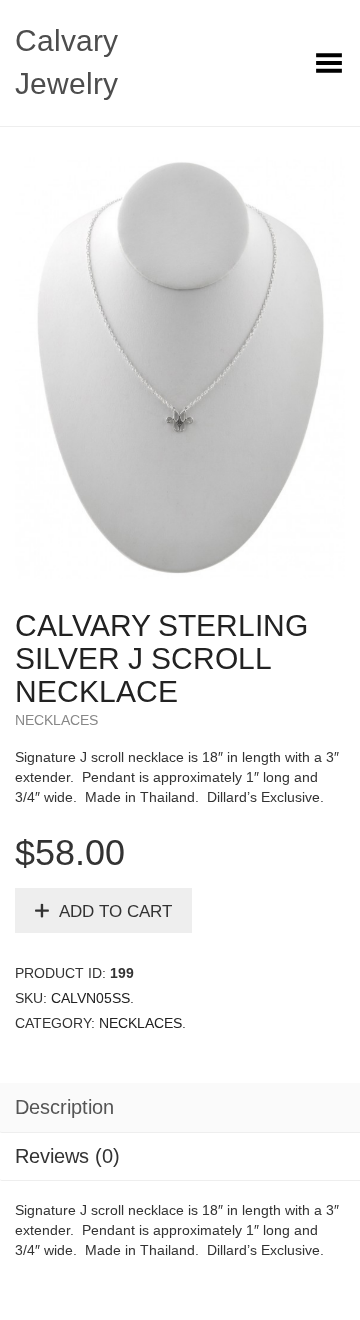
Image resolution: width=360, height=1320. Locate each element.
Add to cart (115, 911)
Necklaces (56, 720)
